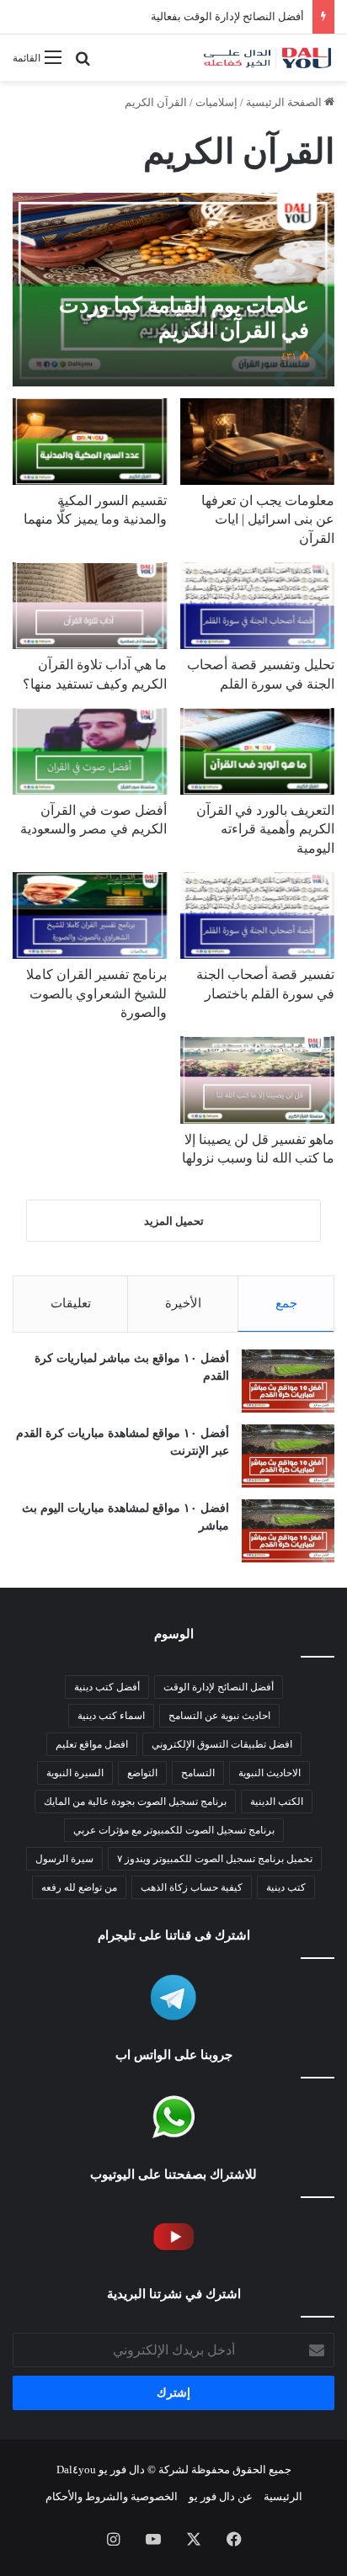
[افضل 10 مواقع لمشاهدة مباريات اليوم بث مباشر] (288, 1531)
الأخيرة (183, 1303)
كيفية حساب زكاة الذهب (192, 1887)
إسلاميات (216, 102)
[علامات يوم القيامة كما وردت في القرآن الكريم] (173, 290)
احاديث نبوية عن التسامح (219, 1716)
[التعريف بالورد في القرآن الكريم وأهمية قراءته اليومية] (257, 751)
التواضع (142, 1773)
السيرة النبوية (75, 1773)
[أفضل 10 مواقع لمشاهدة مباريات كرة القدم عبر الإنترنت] (288, 1456)
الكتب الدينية (277, 1802)
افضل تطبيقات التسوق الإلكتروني (222, 1744)
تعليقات (71, 1303)
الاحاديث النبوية (270, 1773)
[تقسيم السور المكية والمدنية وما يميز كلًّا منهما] (90, 442)
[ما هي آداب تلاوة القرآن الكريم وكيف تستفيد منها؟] (90, 606)
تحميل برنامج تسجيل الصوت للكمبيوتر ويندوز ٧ (215, 1859)
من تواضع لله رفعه (79, 1887)
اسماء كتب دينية (111, 1716)
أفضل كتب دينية (107, 1687)
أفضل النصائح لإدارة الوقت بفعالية (227, 16)
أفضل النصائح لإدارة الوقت (219, 1687)
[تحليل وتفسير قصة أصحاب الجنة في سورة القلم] (257, 606)
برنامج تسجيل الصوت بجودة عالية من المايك (135, 1802)
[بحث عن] (83, 64)
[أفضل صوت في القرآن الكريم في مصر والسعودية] (90, 751)
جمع (286, 1303)
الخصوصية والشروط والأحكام (112, 2496)
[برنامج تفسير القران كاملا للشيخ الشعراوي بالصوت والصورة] (90, 915)
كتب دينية (286, 1887)
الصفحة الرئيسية (285, 102)
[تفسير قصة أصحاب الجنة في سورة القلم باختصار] (257, 915)
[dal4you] (267, 58)
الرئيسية (283, 2496)
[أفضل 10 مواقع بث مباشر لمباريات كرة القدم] (288, 1381)
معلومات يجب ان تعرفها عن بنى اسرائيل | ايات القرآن (268, 519)
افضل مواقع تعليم (92, 1744)
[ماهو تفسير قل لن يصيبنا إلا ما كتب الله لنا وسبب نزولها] (257, 1080)
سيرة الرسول (64, 1859)
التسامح (198, 1773)
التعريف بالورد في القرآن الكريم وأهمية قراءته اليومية (265, 829)
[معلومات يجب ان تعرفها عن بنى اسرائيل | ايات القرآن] (257, 442)
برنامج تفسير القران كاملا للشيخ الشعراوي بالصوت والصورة (96, 993)
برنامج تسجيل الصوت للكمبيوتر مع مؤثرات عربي (174, 1830)
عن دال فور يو (221, 2496)
